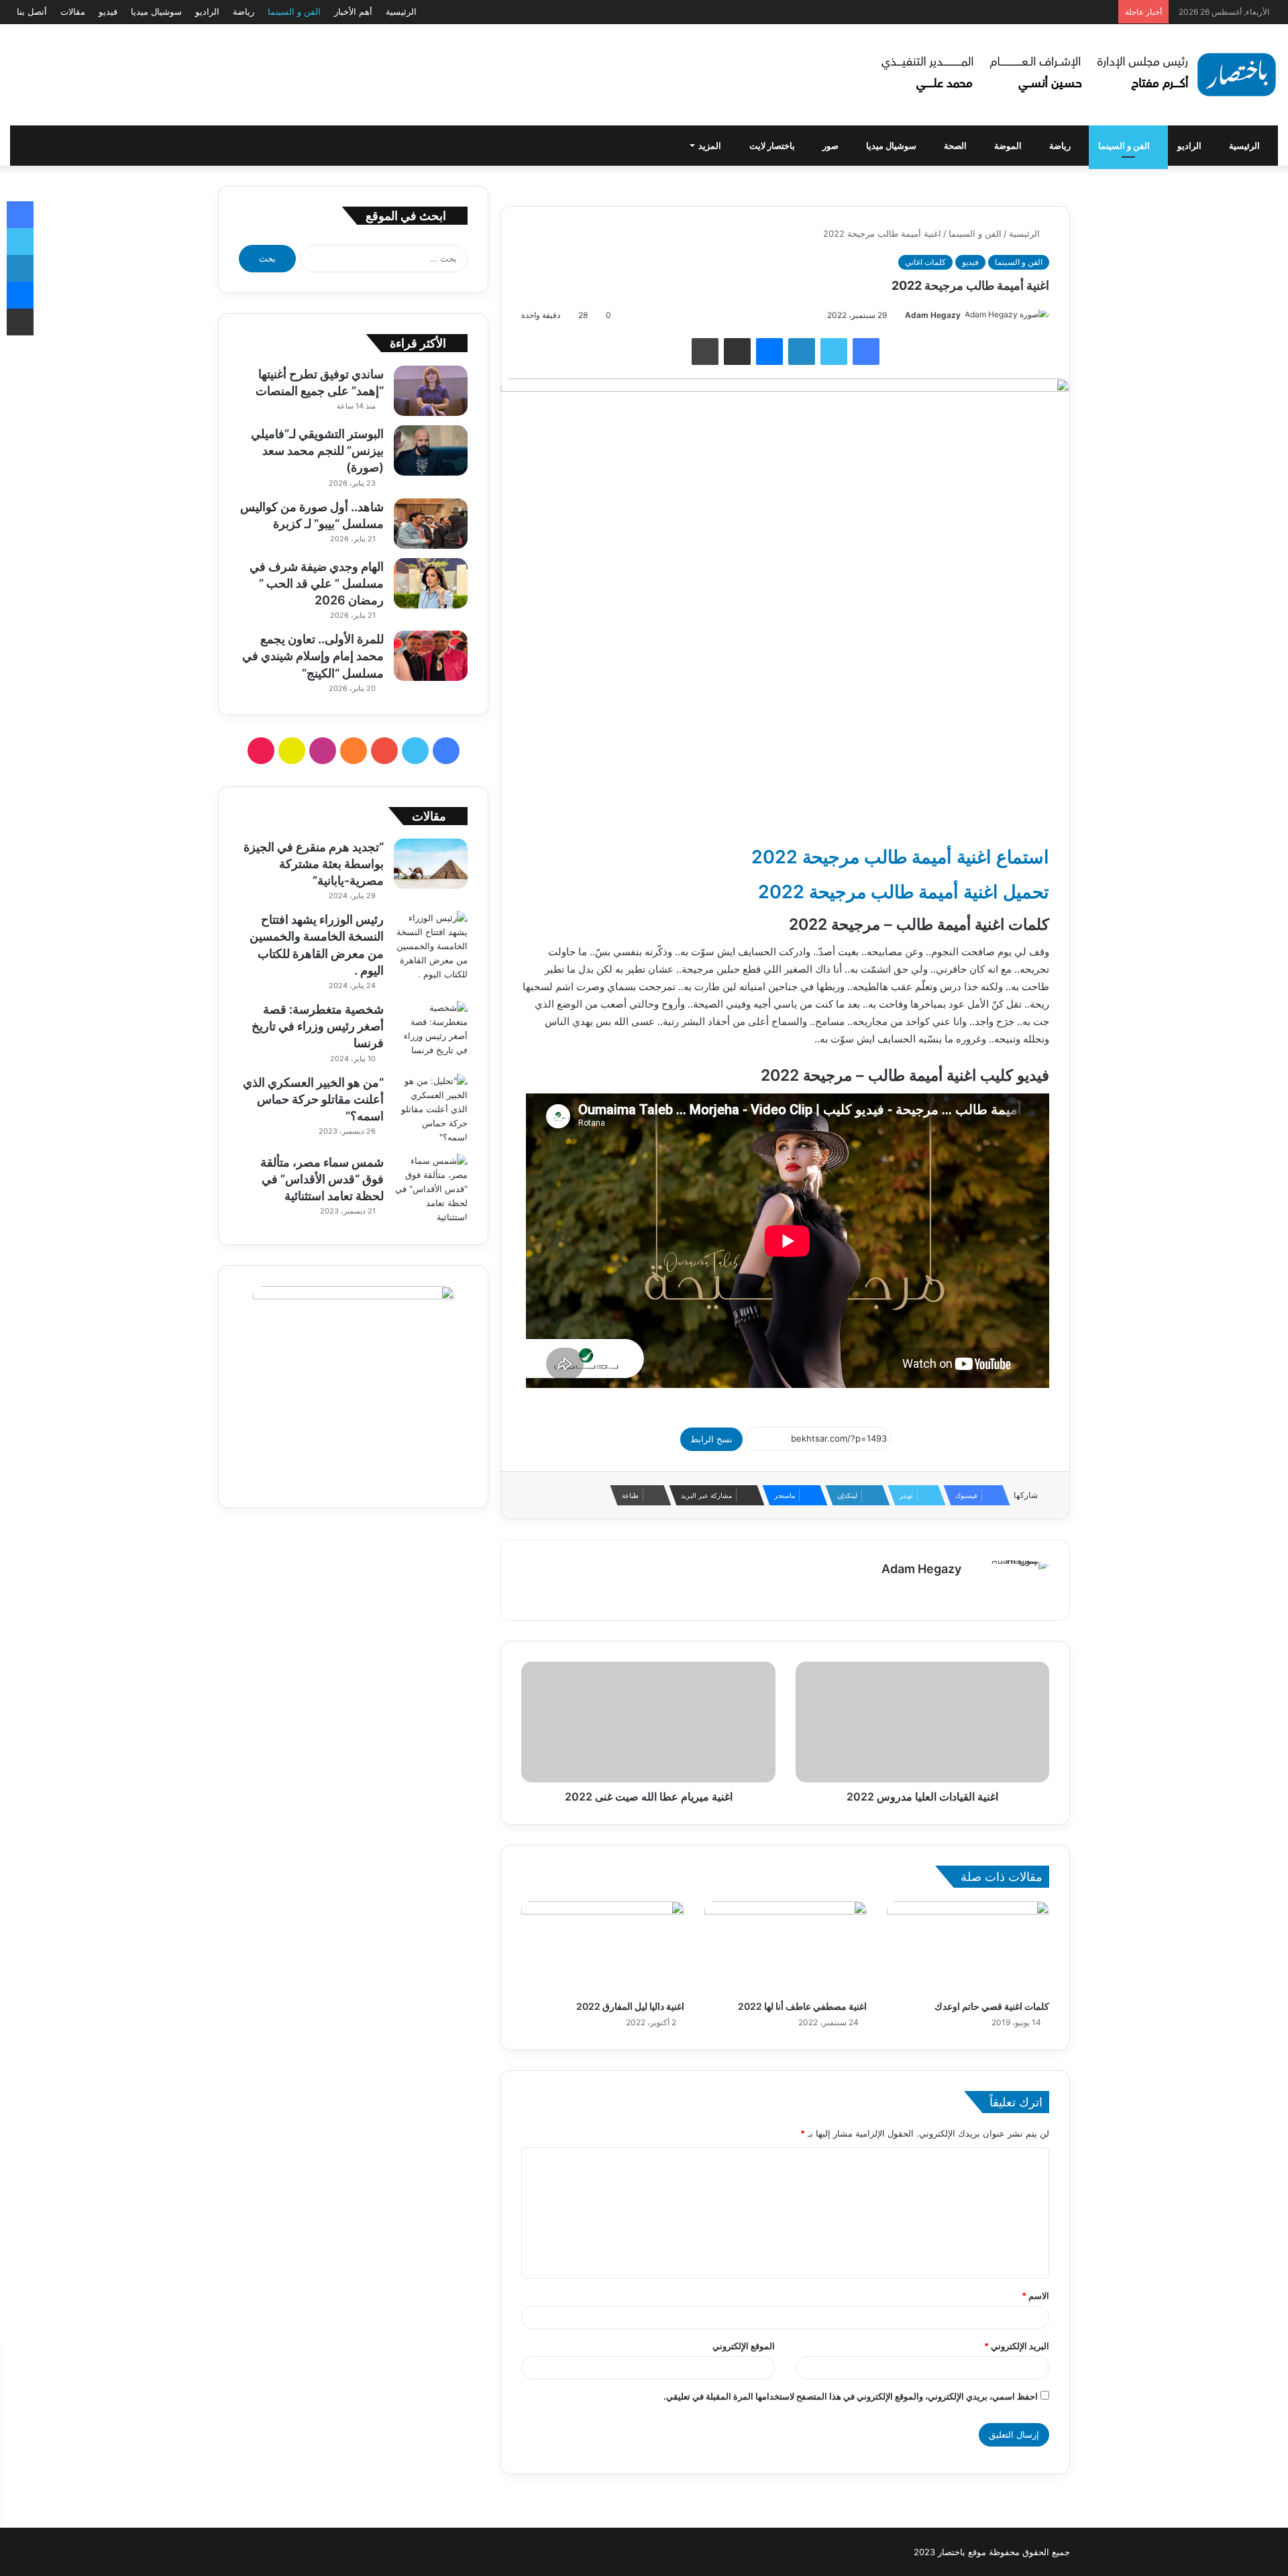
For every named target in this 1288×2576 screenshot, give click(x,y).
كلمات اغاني (925, 262)
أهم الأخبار (353, 11)
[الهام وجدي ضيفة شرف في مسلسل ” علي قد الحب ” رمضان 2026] (431, 583)
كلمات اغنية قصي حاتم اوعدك (992, 2006)
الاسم (1035, 2296)
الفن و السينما (294, 11)
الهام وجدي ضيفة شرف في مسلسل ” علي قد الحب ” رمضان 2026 (317, 583)
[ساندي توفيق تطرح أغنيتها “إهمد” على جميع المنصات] (431, 391)
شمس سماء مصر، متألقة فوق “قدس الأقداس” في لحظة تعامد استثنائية (322, 1179)
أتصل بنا (32, 11)
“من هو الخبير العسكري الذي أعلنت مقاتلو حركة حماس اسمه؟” (313, 1099)
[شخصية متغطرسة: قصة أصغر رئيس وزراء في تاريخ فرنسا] (431, 1029)
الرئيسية (401, 11)
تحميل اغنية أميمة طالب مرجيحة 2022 (904, 892)
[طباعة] (705, 352)
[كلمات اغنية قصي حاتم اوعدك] (968, 1947)
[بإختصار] (1077, 75)
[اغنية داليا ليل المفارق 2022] (602, 1947)
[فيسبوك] (866, 352)
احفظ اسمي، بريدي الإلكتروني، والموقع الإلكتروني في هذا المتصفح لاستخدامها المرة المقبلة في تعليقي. (851, 2396)
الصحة (956, 146)
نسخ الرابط (711, 1439)
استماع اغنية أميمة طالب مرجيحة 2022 (900, 857)
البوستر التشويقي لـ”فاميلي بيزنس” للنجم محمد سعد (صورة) (317, 450)
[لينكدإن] (802, 352)
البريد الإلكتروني (1017, 2346)
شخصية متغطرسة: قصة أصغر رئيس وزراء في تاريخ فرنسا (318, 1026)
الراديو (207, 11)
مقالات (73, 11)
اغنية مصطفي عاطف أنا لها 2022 (802, 2006)
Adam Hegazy (933, 315)
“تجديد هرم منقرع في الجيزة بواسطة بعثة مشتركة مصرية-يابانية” (314, 864)
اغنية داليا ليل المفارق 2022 (630, 2006)
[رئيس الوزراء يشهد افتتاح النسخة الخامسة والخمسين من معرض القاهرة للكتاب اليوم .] (431, 946)
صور (831, 146)
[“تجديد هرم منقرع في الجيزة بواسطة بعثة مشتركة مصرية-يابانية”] (431, 864)
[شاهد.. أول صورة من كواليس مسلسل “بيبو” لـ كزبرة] (431, 524)
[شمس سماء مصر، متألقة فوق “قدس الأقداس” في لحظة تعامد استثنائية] (431, 1189)
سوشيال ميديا (156, 11)
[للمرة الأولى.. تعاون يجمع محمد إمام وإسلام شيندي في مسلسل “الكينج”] (431, 656)
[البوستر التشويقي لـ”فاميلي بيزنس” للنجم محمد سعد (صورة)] (431, 450)
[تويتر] (834, 352)
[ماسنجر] (769, 352)
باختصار (952, 2552)
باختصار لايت (773, 146)
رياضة (244, 11)
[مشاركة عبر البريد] (737, 352)
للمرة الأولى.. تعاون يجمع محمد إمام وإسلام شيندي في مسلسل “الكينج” (313, 656)
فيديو (108, 11)
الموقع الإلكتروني (744, 2346)
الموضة (1009, 146)
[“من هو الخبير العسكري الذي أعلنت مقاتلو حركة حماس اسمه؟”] (431, 1109)
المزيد (711, 146)
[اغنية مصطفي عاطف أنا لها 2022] (786, 1947)
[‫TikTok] (261, 751)
